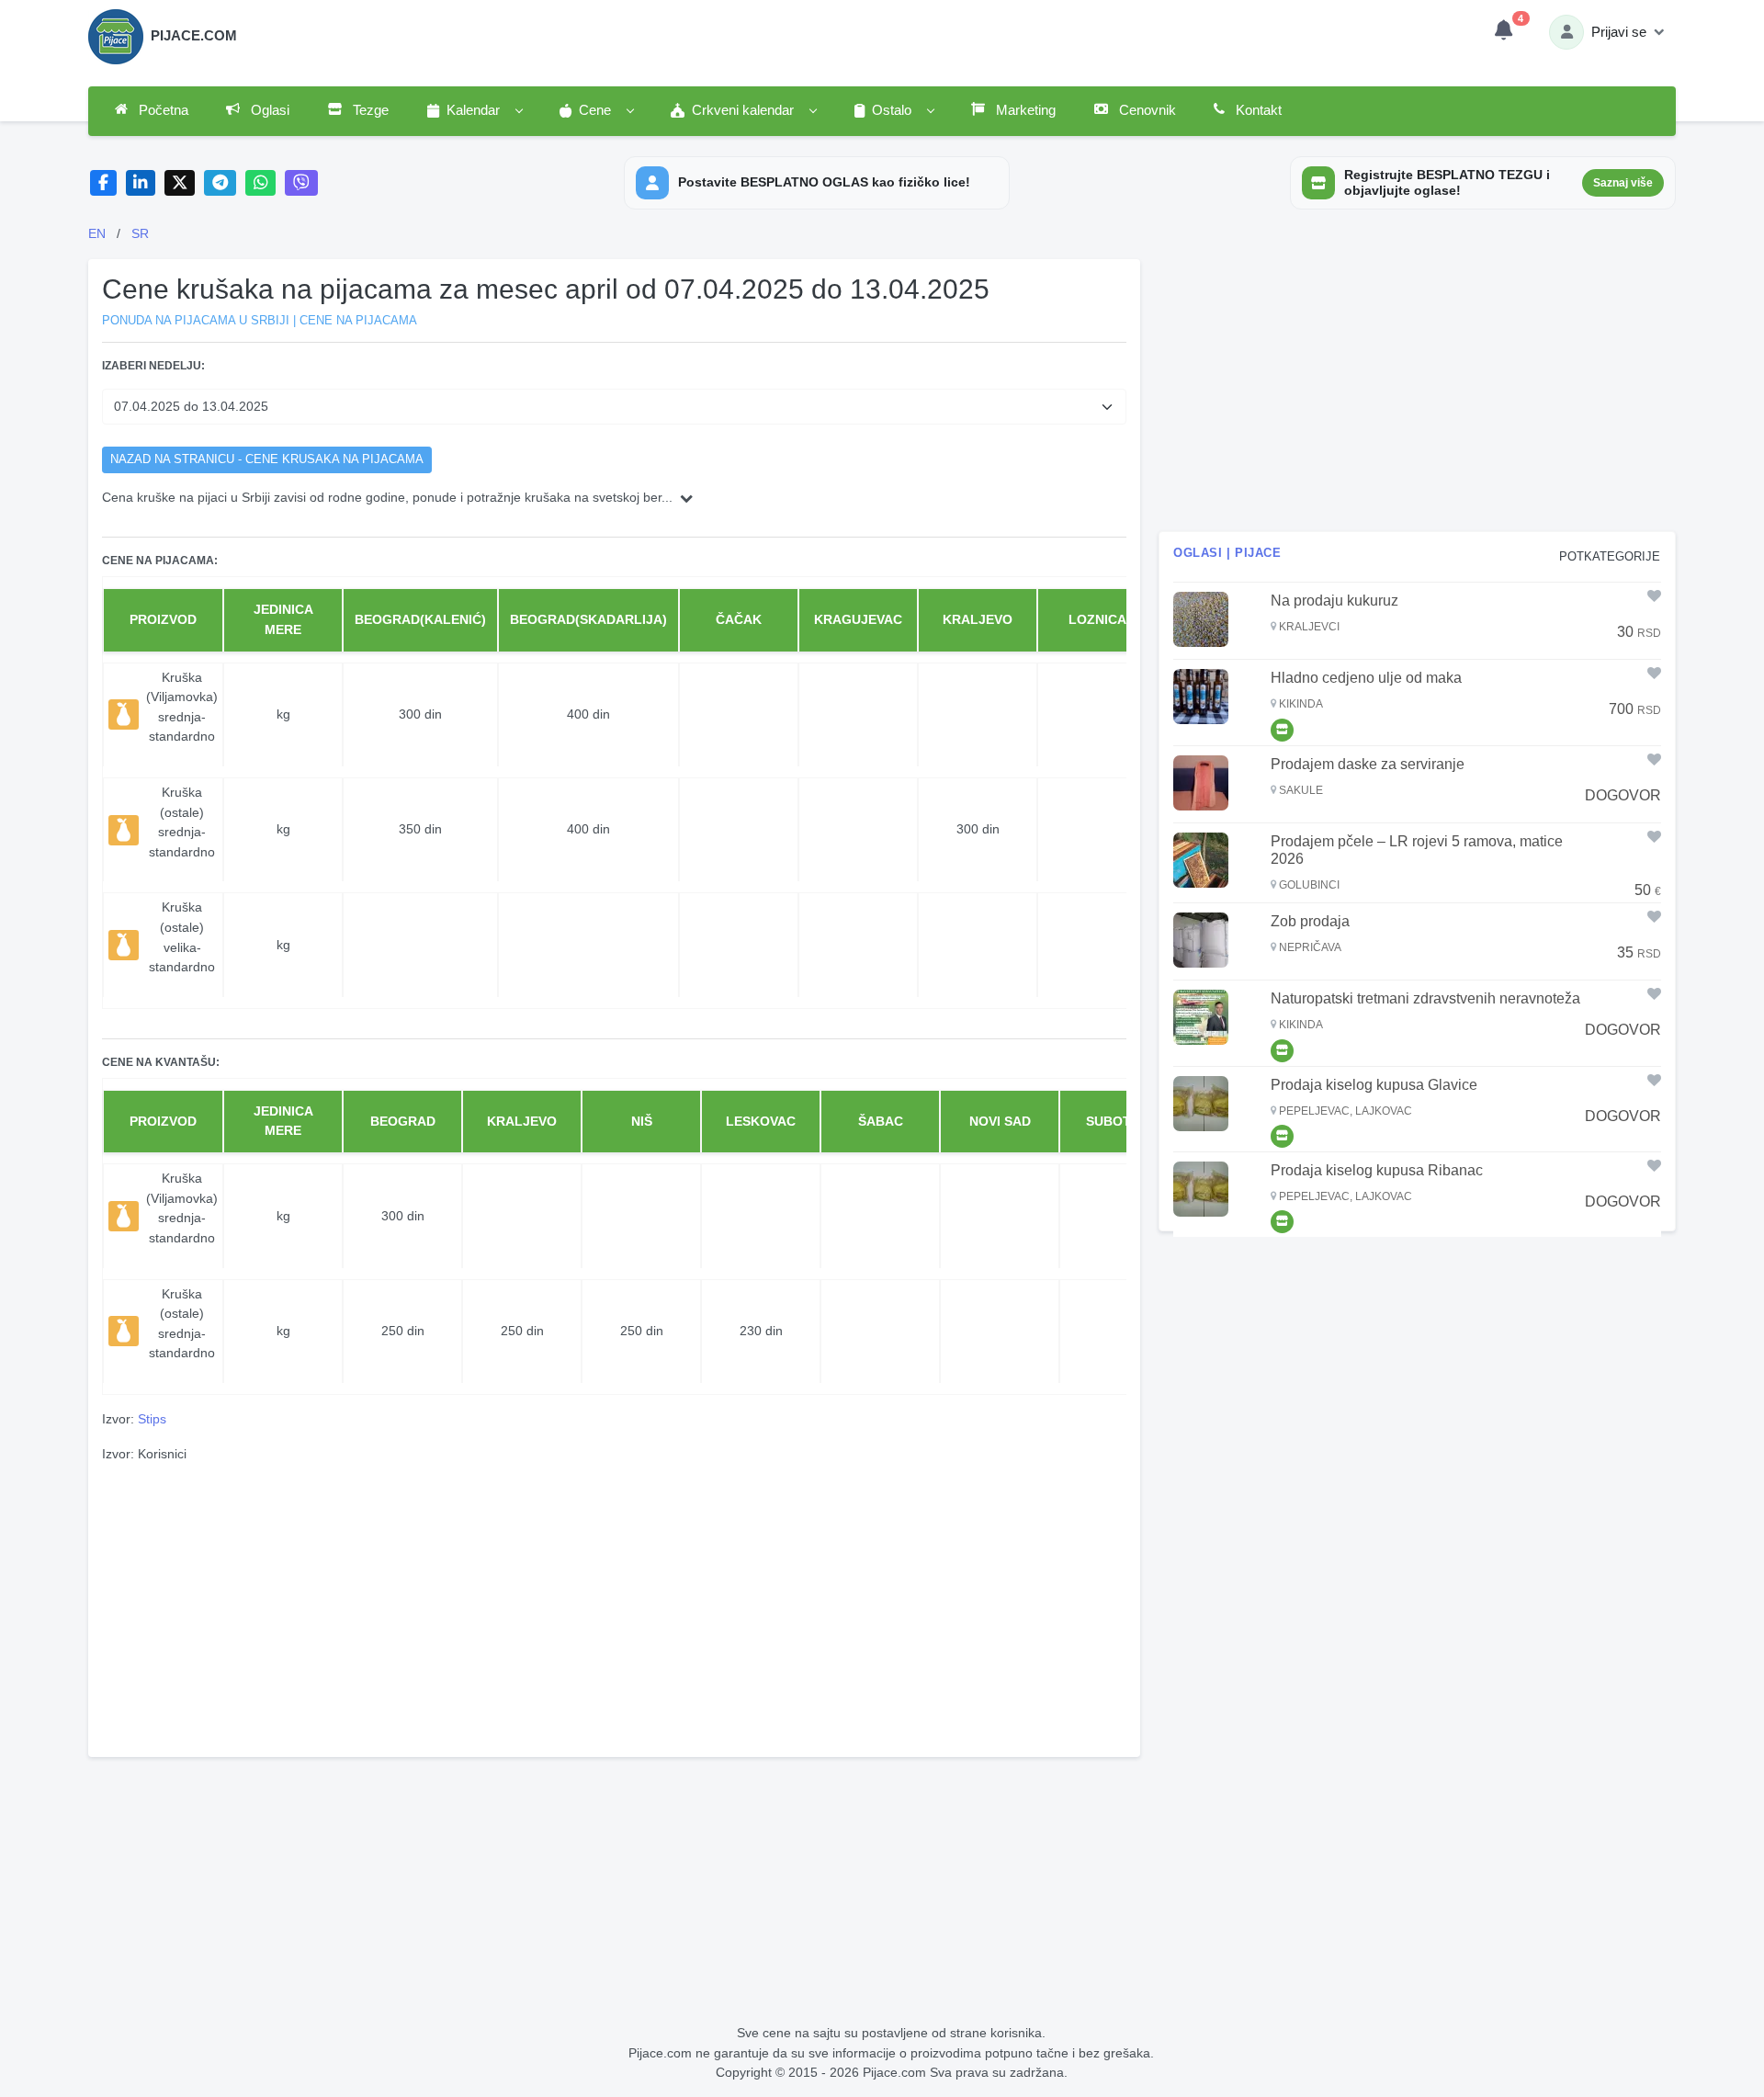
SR (140, 233)
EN (97, 233)
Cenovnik (1146, 110)
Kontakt (1257, 110)
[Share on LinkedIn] (141, 183)
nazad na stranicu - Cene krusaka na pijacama (267, 459)
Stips (152, 1419)
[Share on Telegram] (220, 183)
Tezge (369, 110)
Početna (162, 110)
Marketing (1024, 110)
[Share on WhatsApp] (260, 183)
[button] (474, 111)
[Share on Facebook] (103, 183)
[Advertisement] (614, 1607)
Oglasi (268, 110)
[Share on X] (180, 183)
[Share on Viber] (301, 183)
